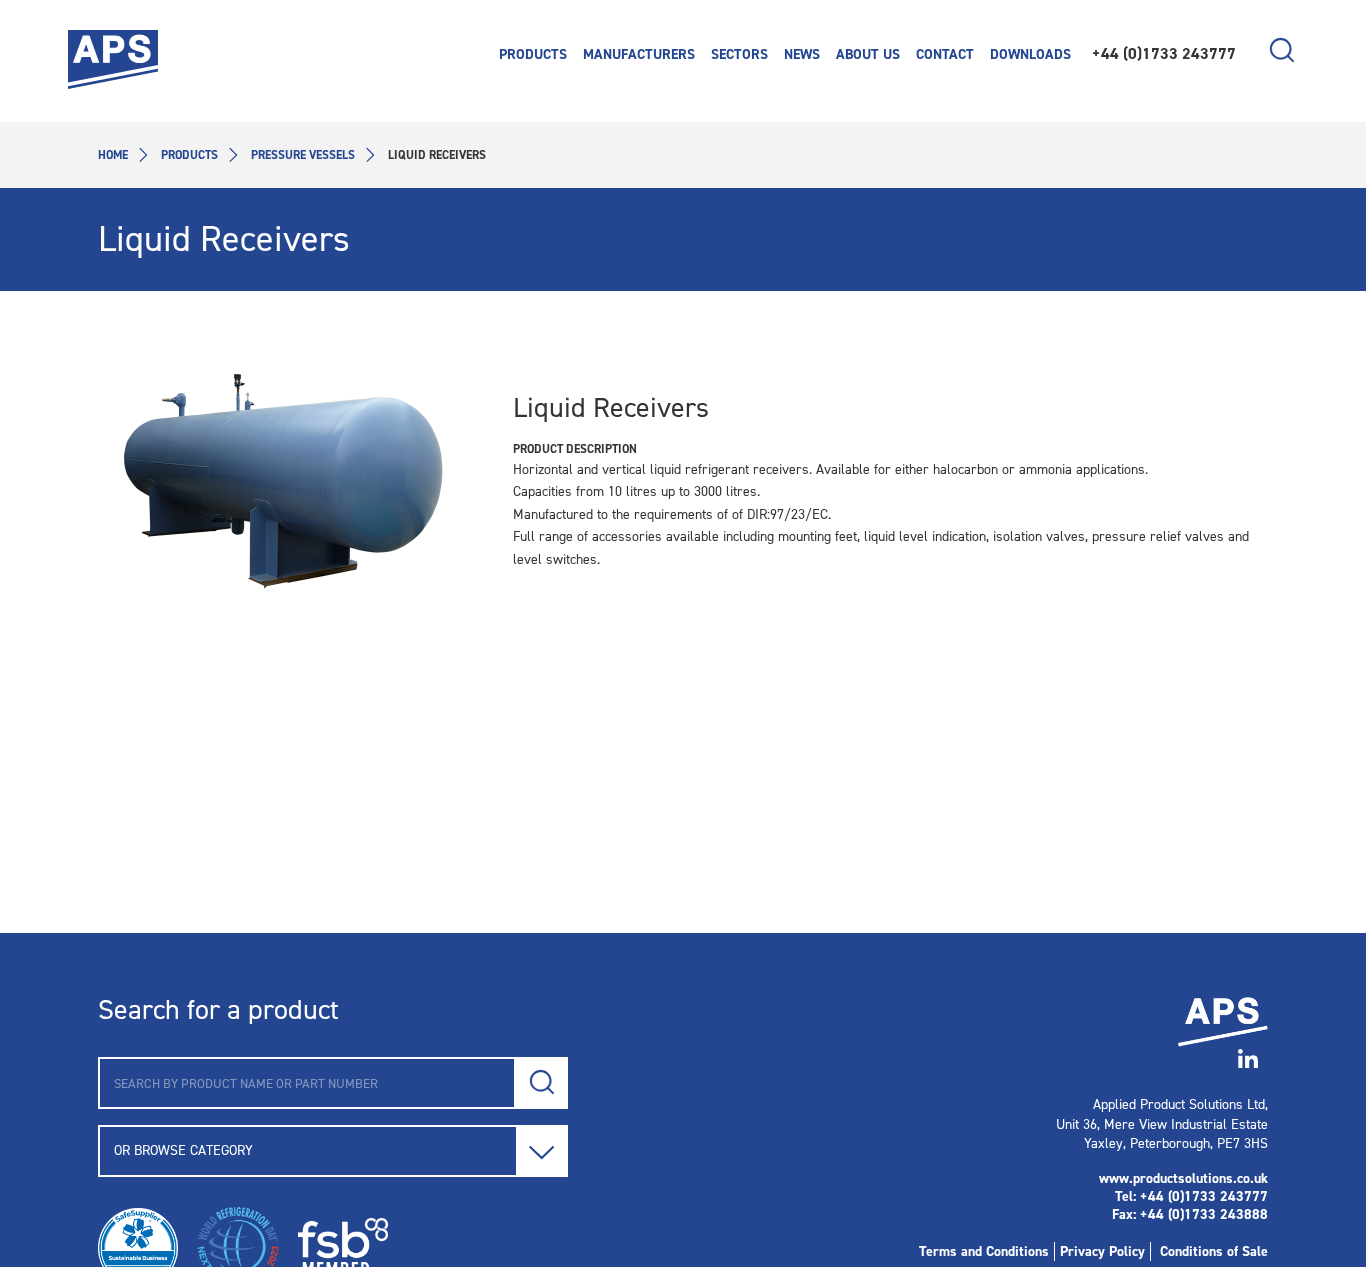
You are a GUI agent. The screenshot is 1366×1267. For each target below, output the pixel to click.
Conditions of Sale (1214, 1251)
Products (189, 155)
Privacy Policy (1102, 1251)
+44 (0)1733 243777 (1164, 53)
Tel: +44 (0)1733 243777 (1191, 1196)
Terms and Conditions (984, 1251)
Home (113, 155)
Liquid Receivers (611, 407)
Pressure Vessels (303, 155)
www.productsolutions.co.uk (1183, 1178)
